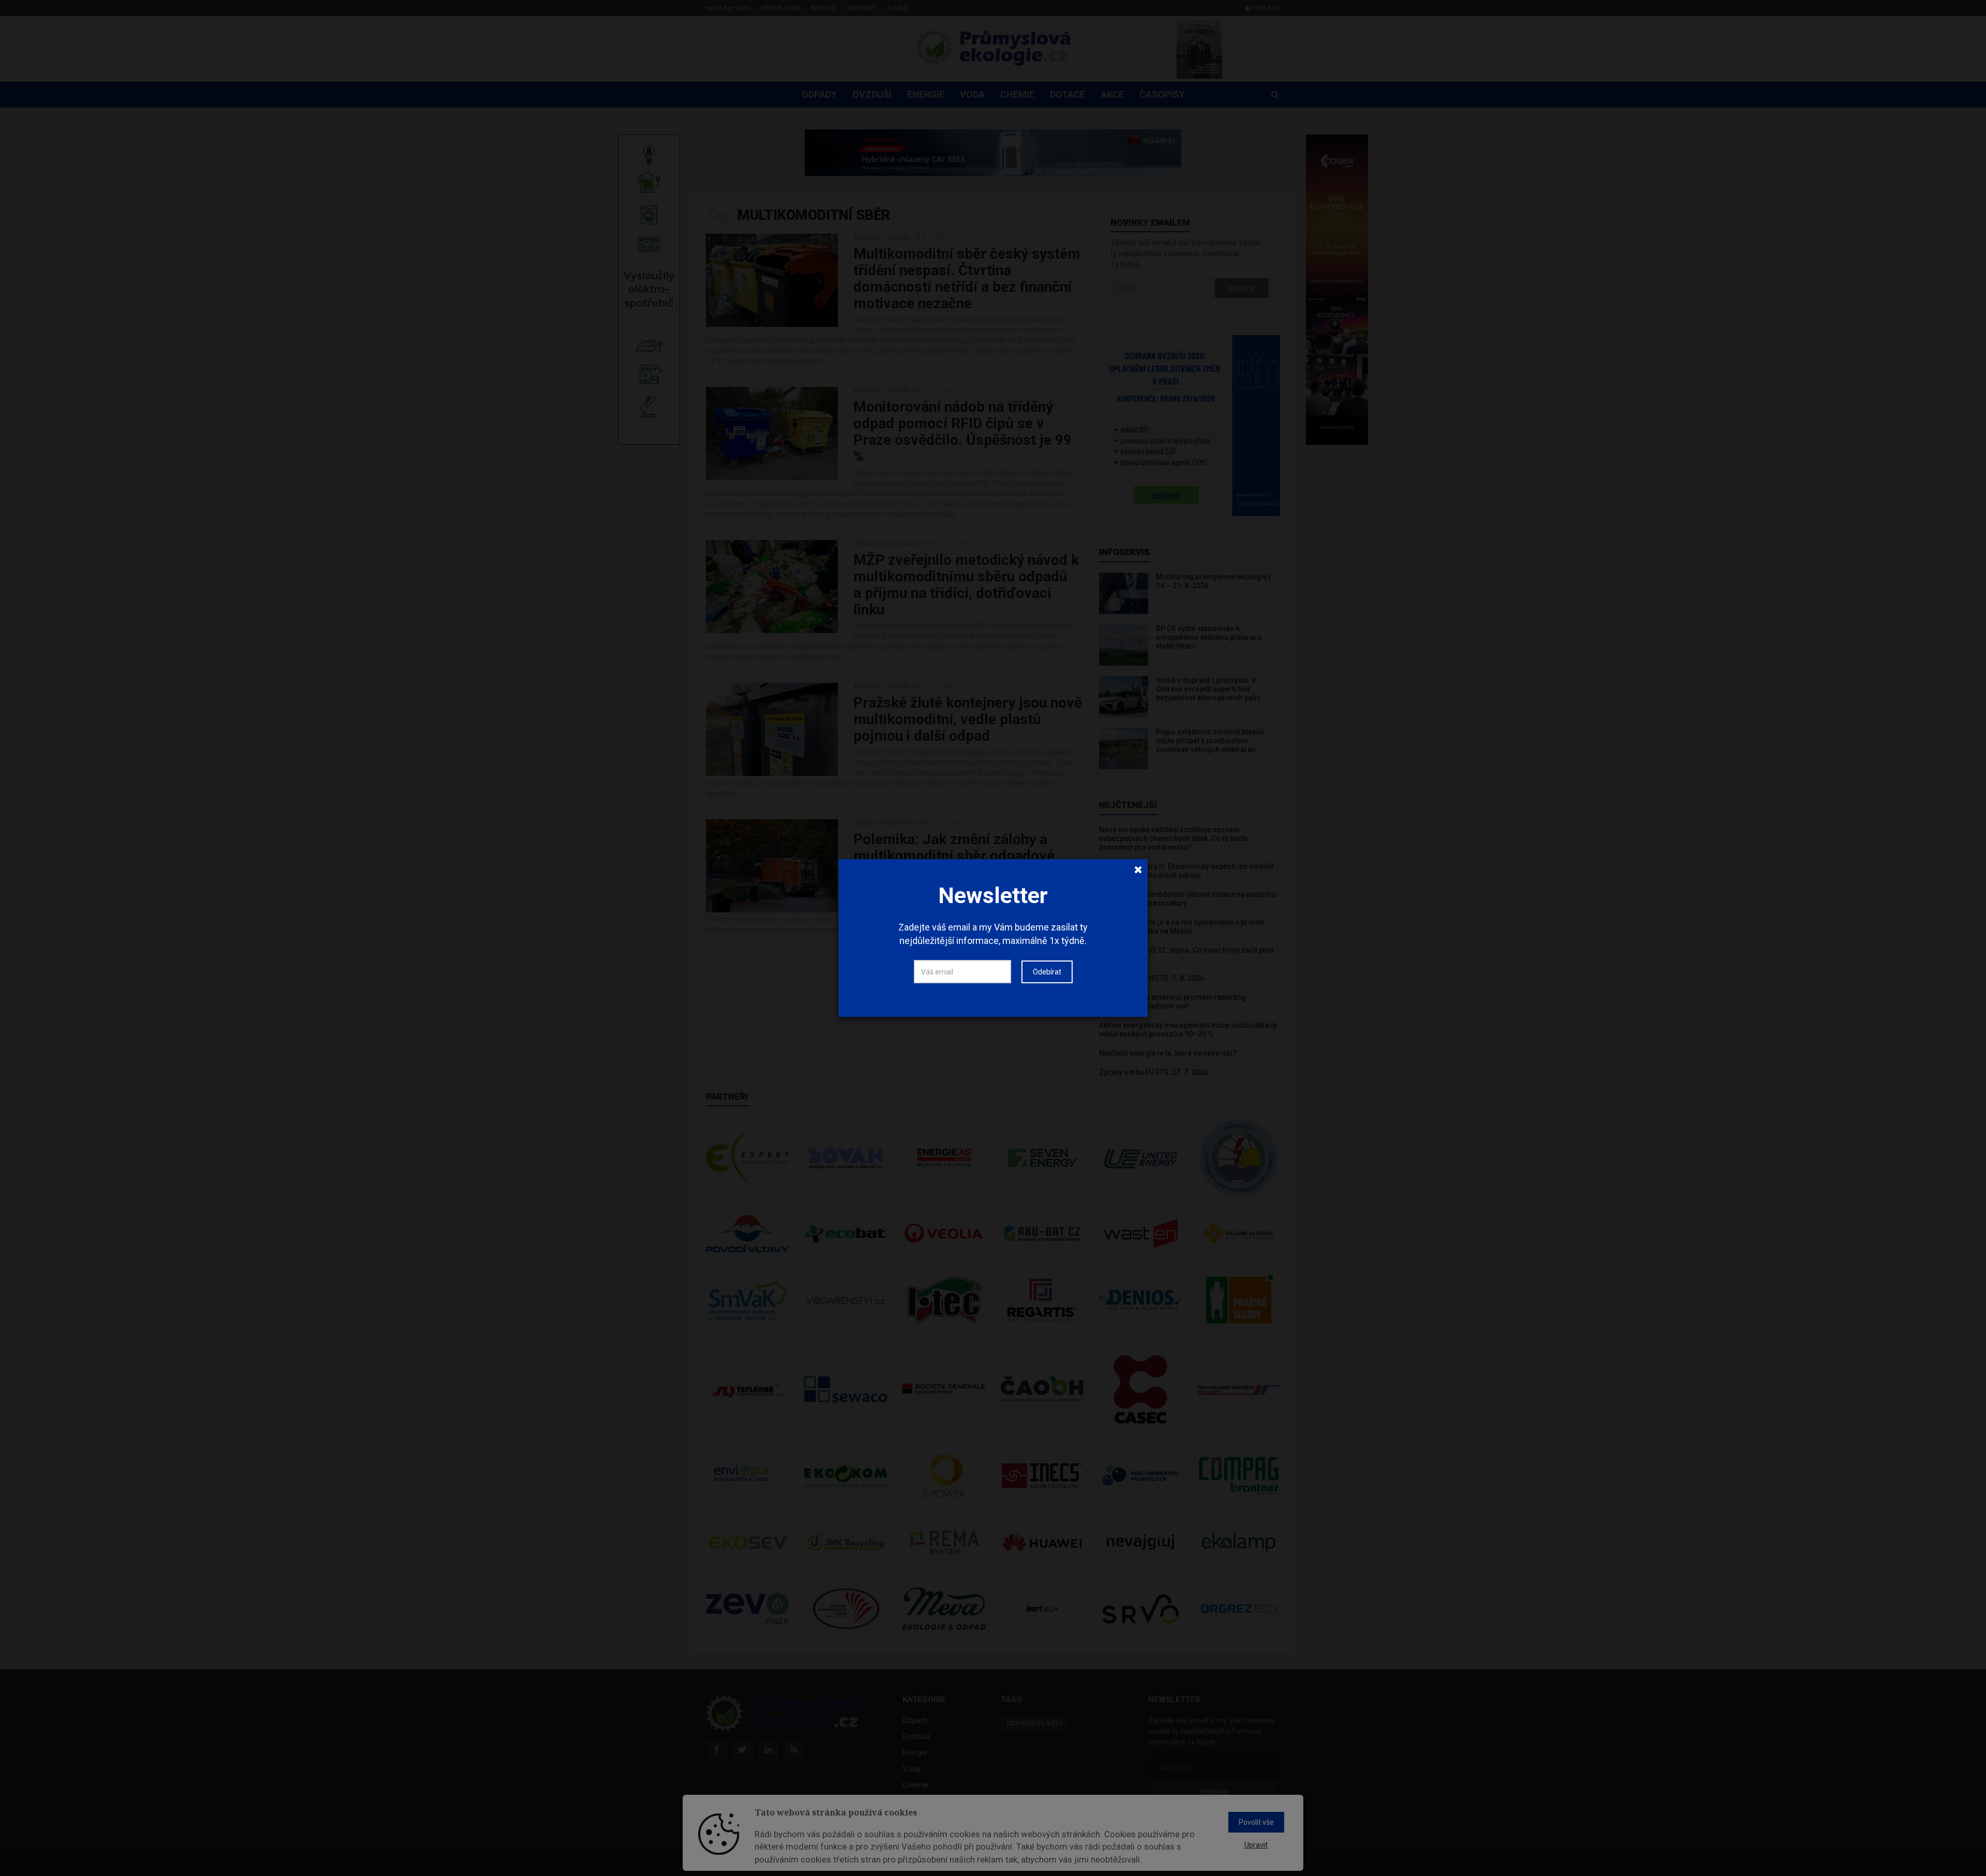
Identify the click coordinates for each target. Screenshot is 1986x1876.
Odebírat (1047, 972)
